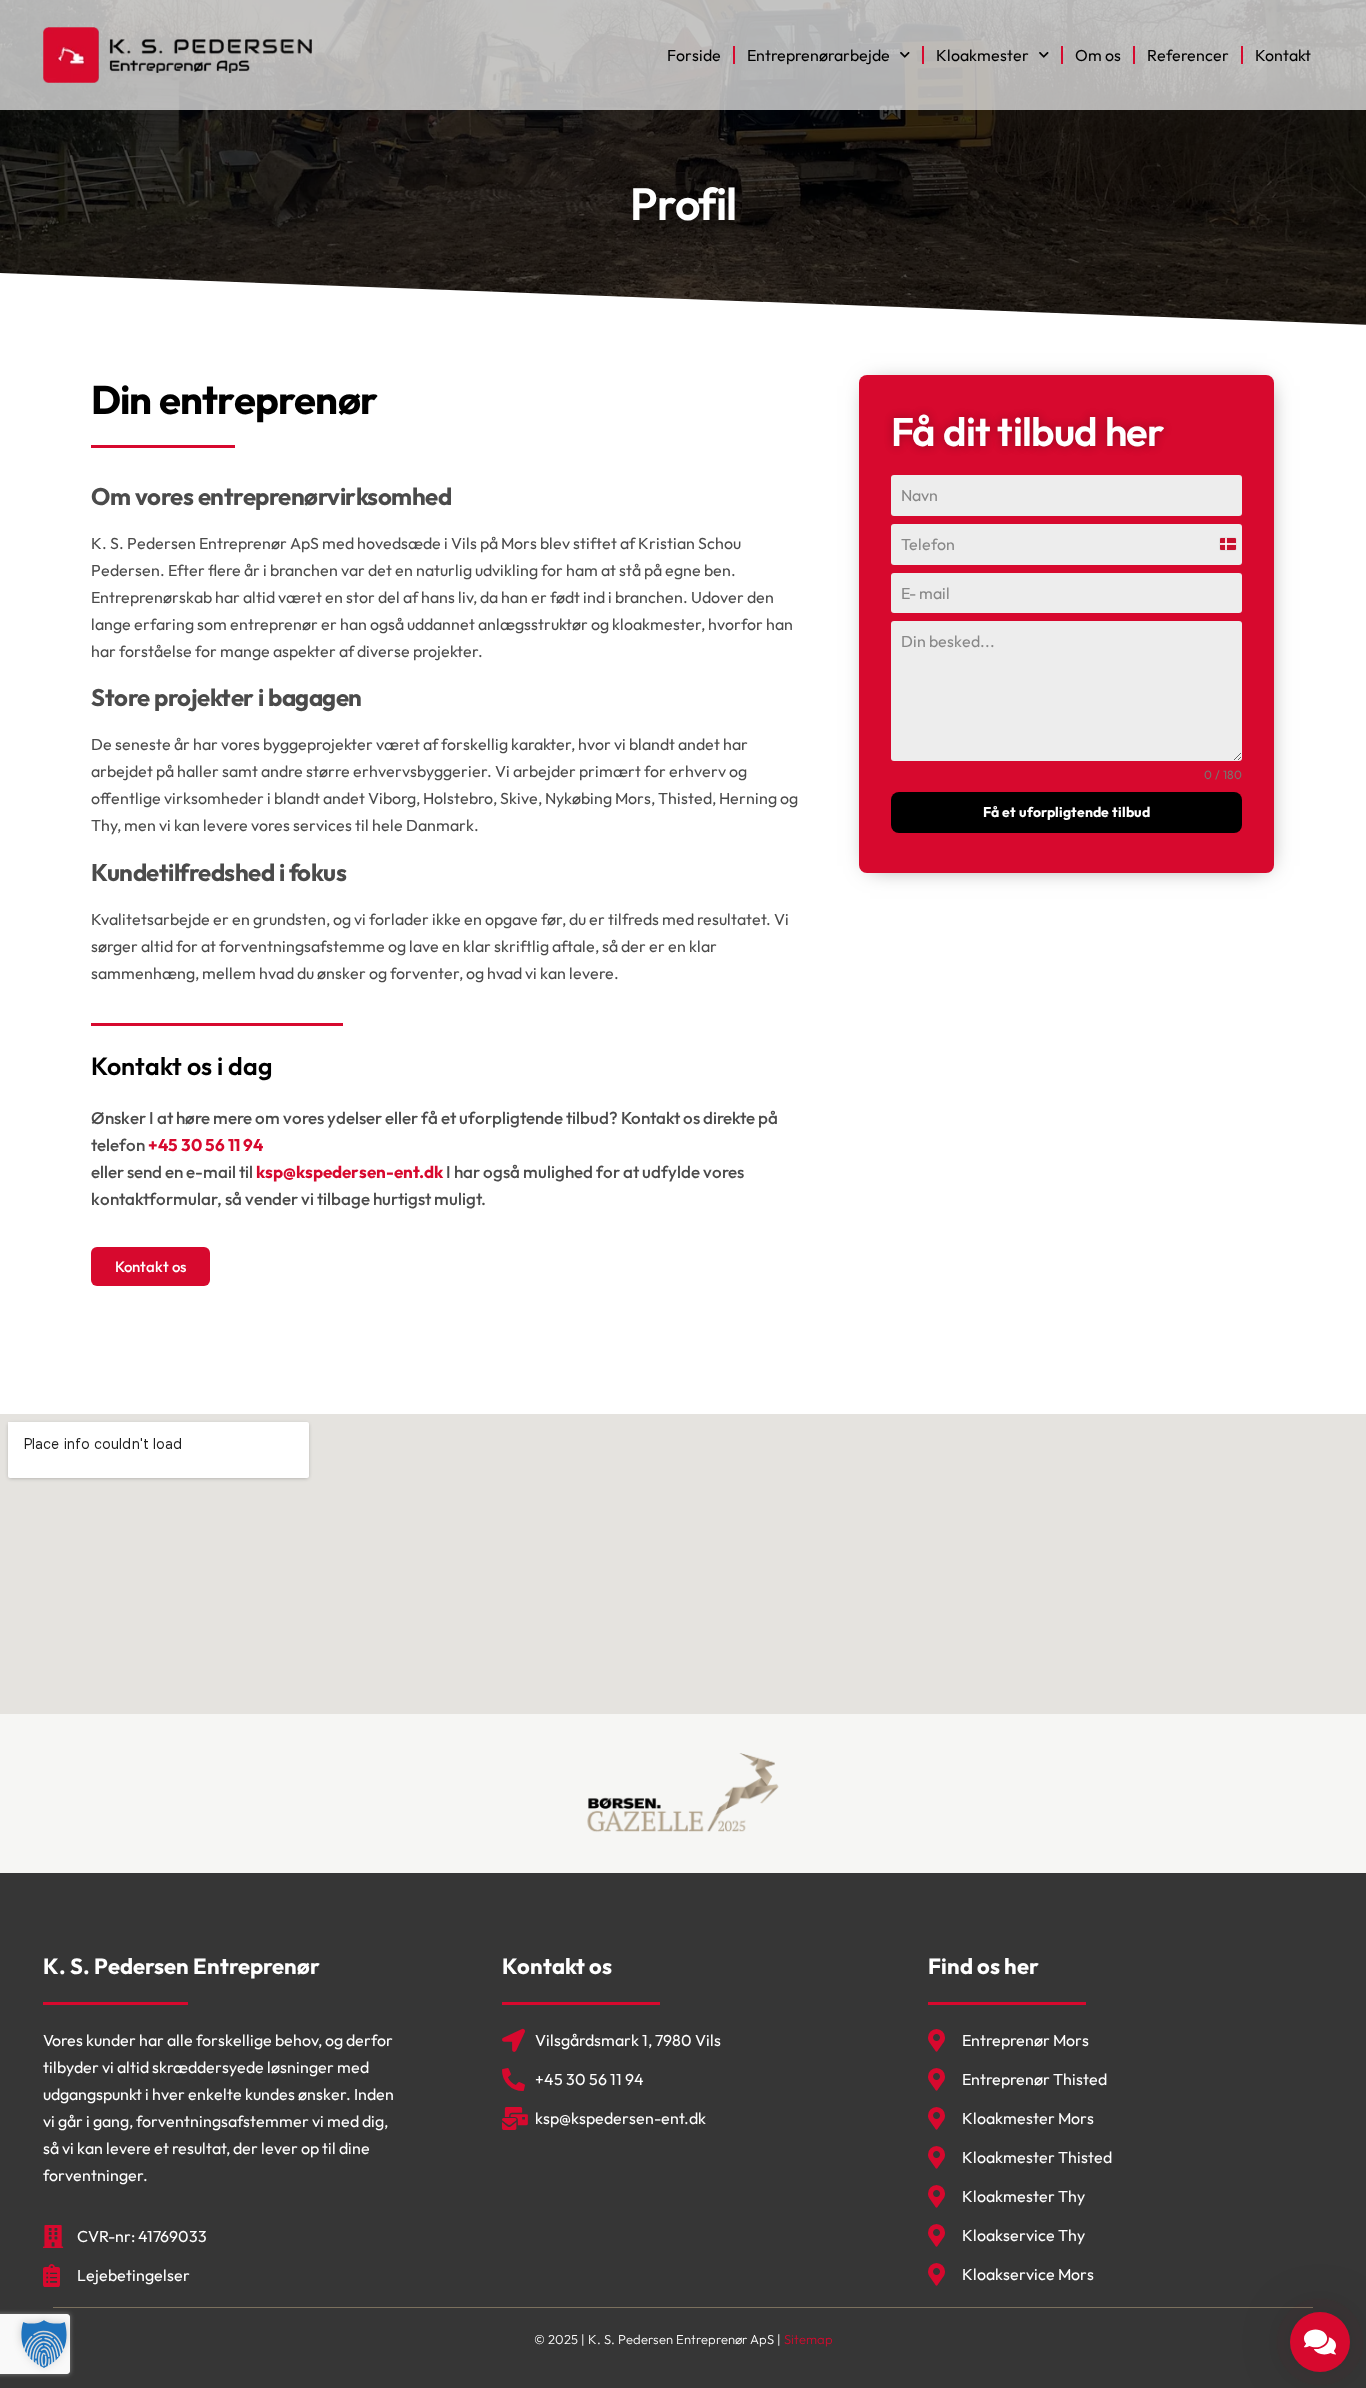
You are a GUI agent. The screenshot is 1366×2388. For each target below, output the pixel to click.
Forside (694, 55)
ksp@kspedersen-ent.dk (349, 1171)
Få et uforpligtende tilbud (1066, 812)
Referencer (1188, 55)
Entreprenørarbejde (818, 55)
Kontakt (1283, 55)
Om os (1098, 55)
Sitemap (808, 2339)
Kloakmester (982, 55)
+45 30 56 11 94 (205, 1144)
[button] (44, 2344)
